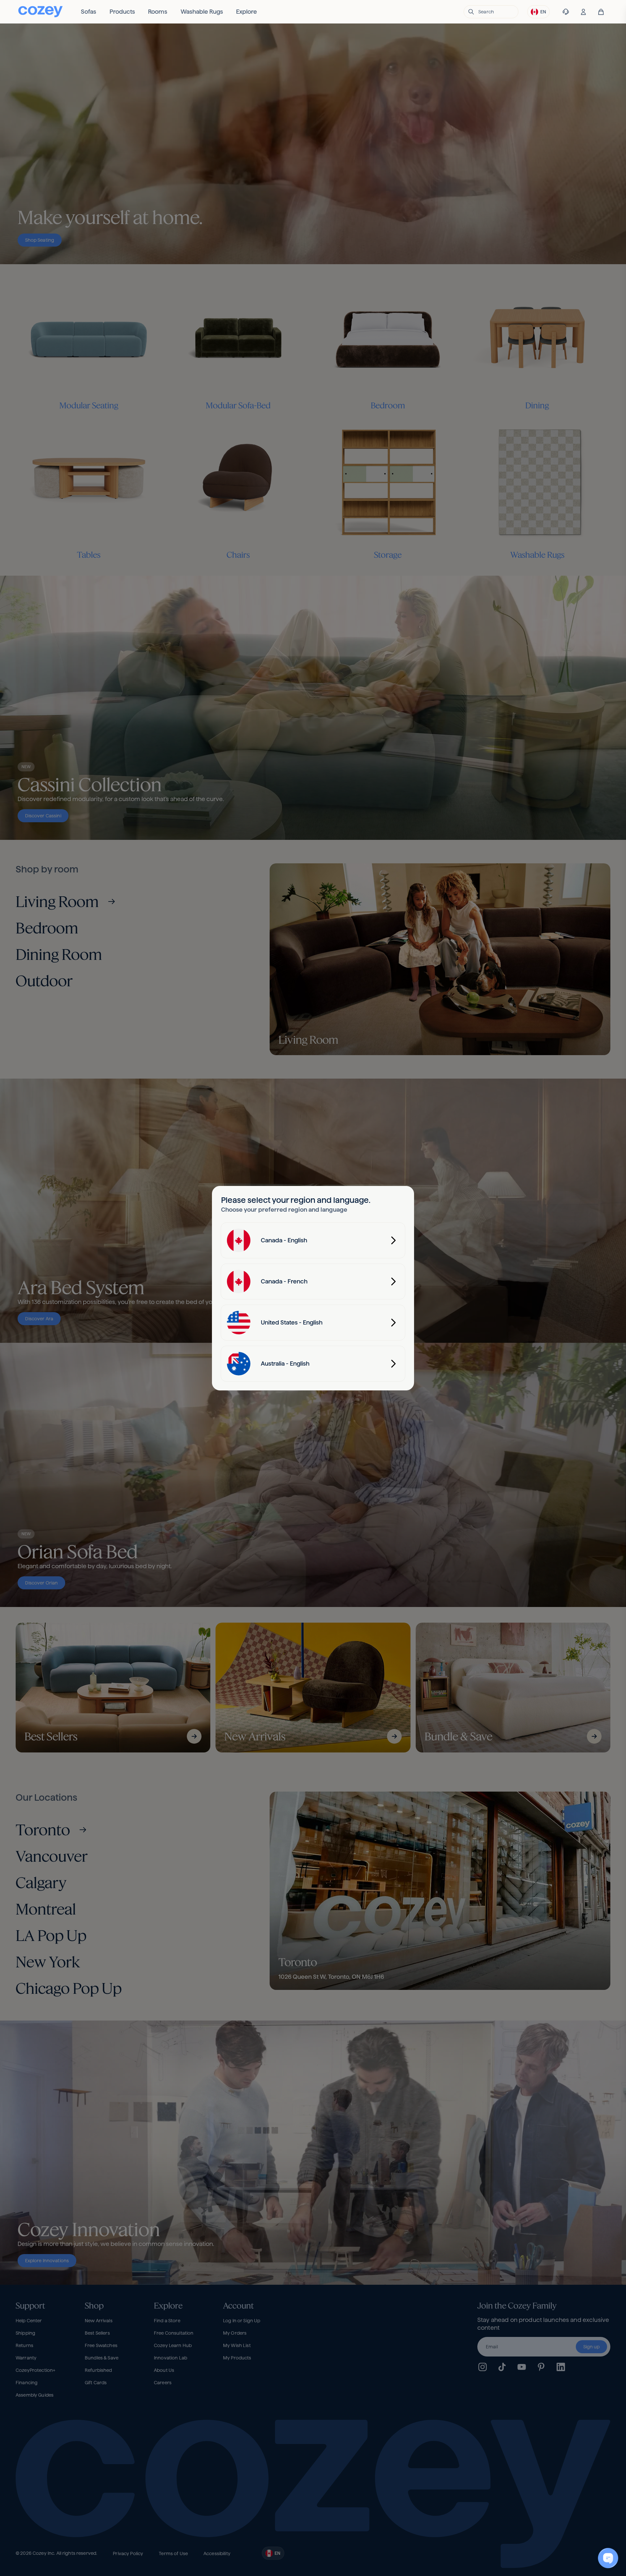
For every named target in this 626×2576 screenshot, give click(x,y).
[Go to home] (40, 12)
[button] (491, 12)
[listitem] (89, 12)
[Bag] (601, 12)
